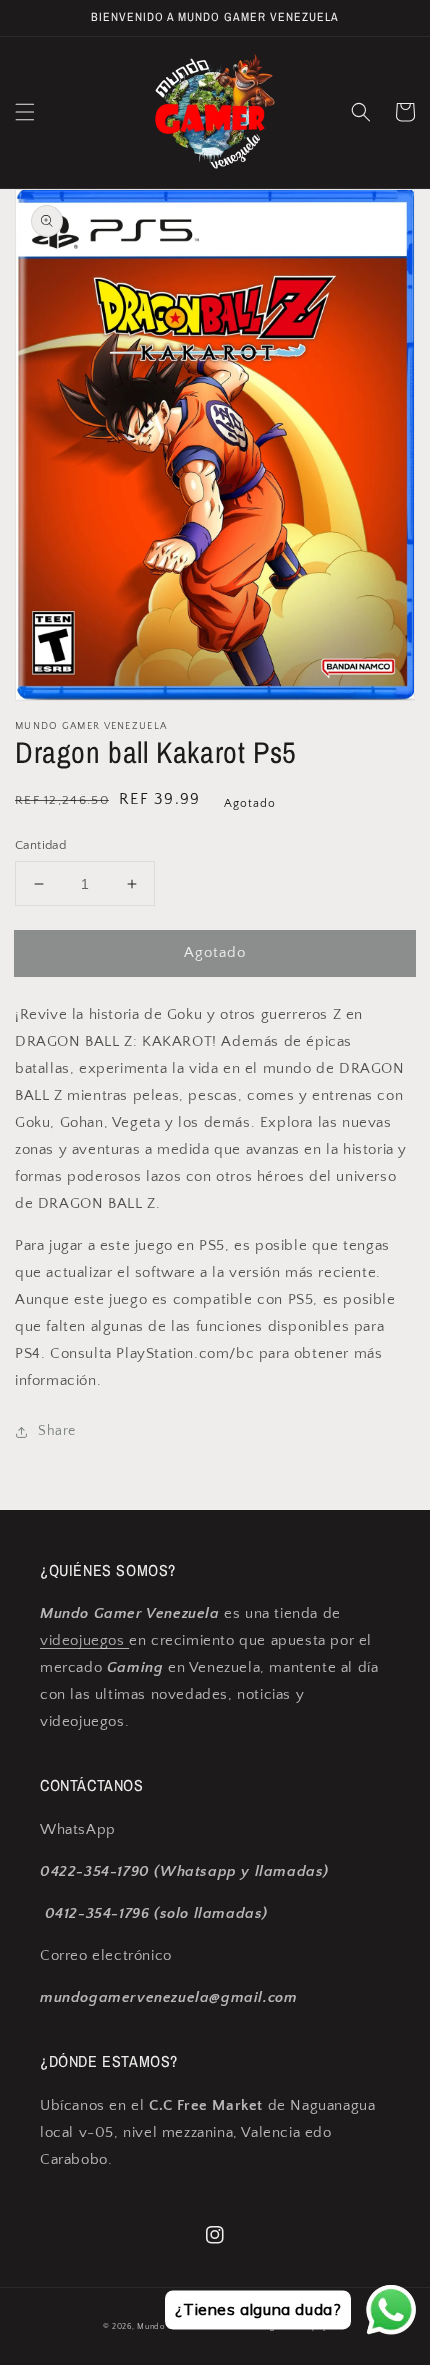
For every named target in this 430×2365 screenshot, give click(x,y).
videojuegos (84, 1640)
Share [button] (57, 1431)
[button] (25, 112)
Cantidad (40, 845)
